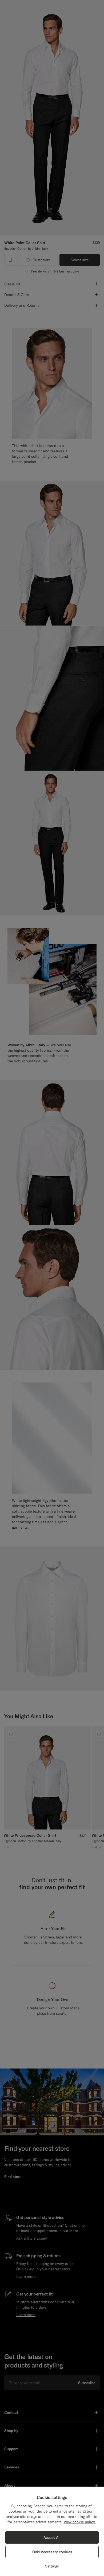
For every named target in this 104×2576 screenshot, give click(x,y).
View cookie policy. (80, 2522)
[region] (52, 2531)
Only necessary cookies (52, 2552)
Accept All (52, 2537)
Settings (52, 2566)
